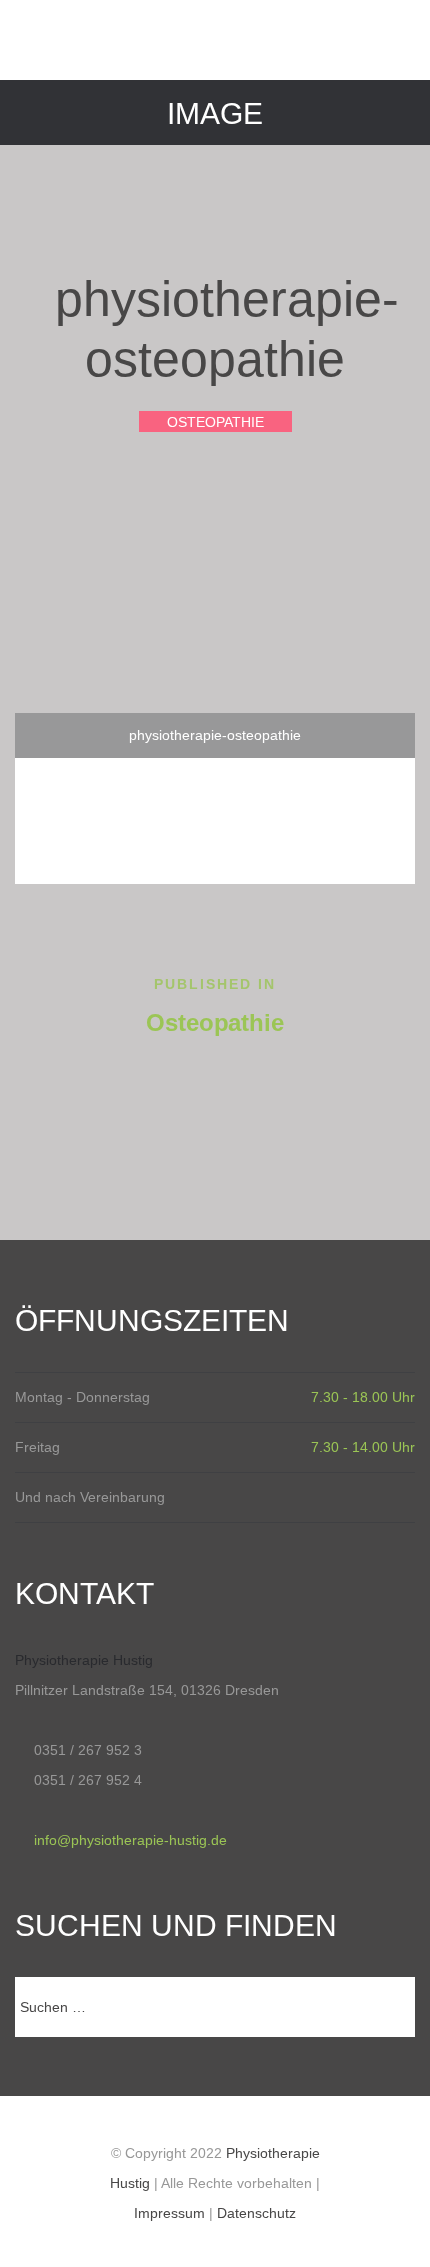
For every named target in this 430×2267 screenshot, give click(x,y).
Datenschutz (256, 2213)
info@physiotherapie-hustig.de (130, 1840)
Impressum (169, 2213)
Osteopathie (215, 422)
